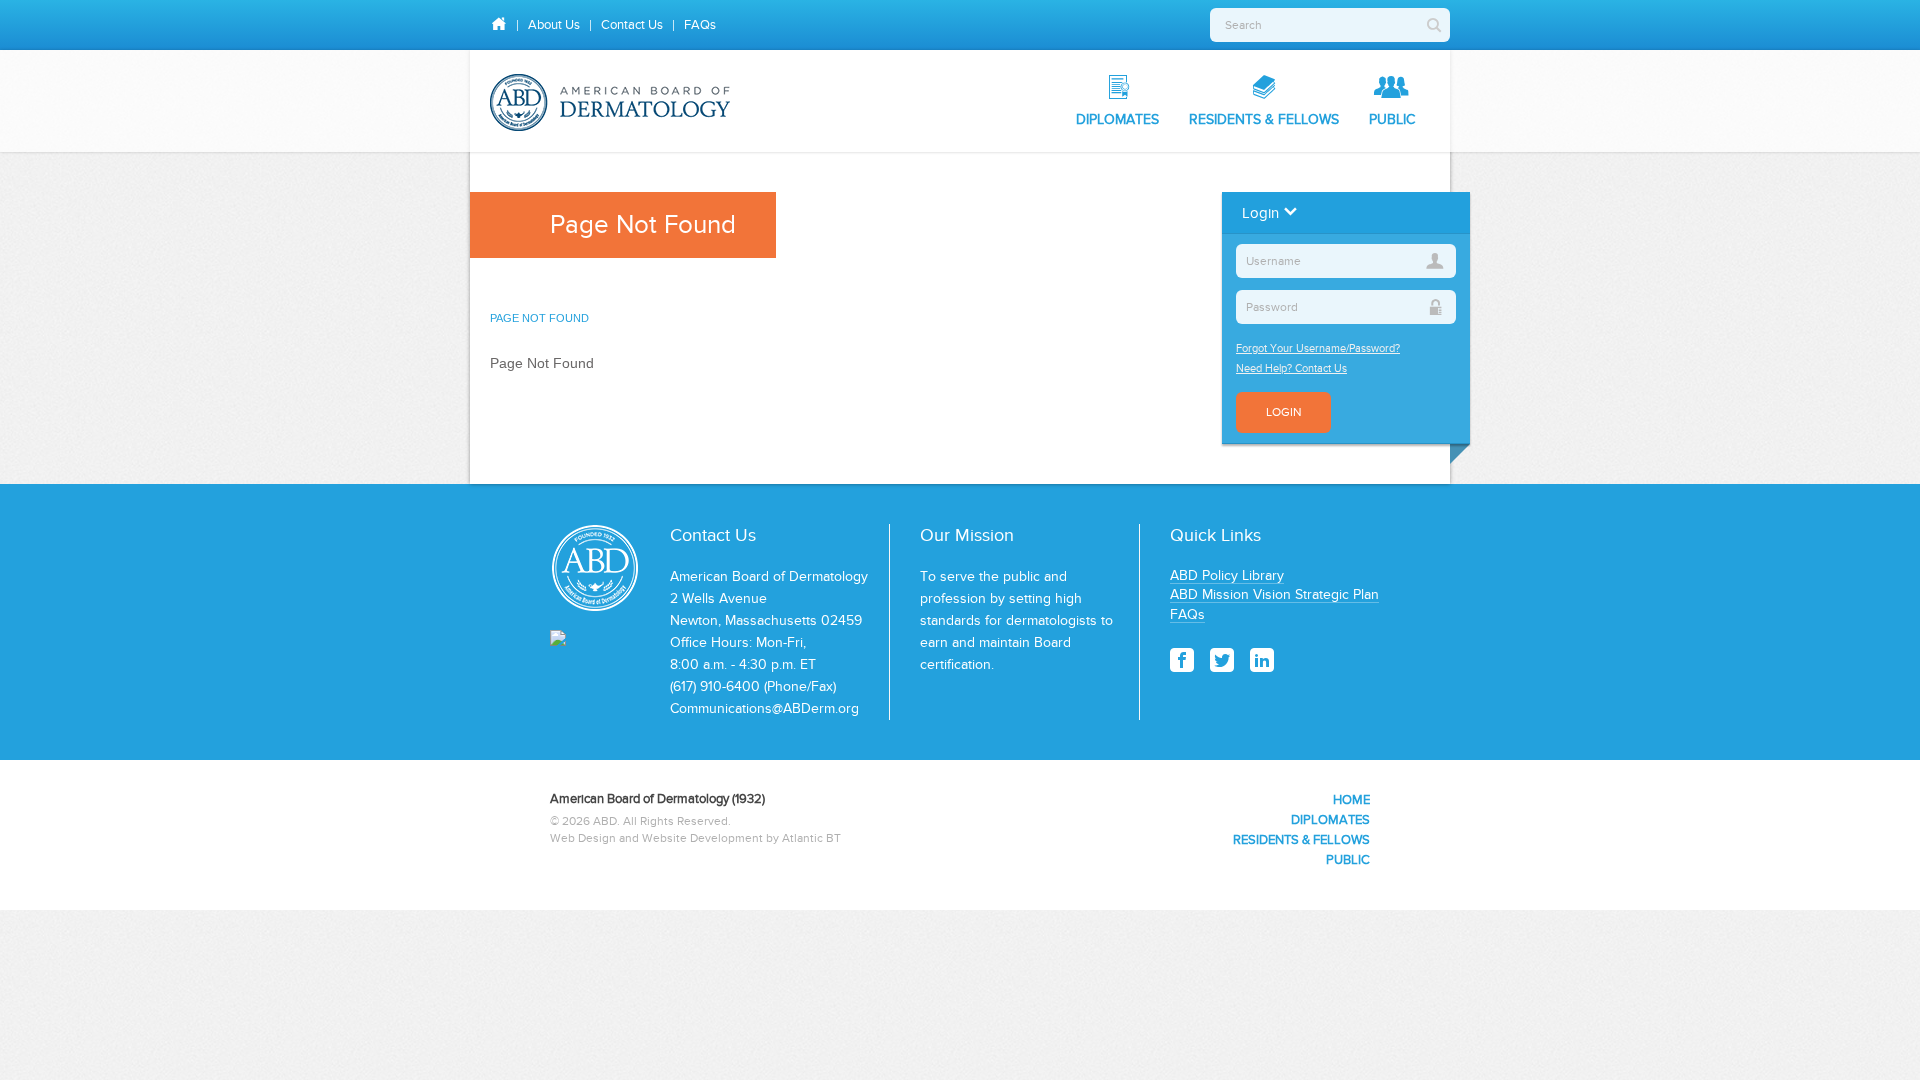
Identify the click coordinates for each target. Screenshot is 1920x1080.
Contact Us (632, 24)
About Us (554, 24)
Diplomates (1117, 119)
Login (1283, 412)
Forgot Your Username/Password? (1318, 348)
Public (1392, 119)
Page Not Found (539, 318)
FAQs (700, 24)
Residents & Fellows (1264, 119)
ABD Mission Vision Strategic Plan (1274, 594)
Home (1351, 799)
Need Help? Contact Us (1291, 368)
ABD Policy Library (1227, 575)
